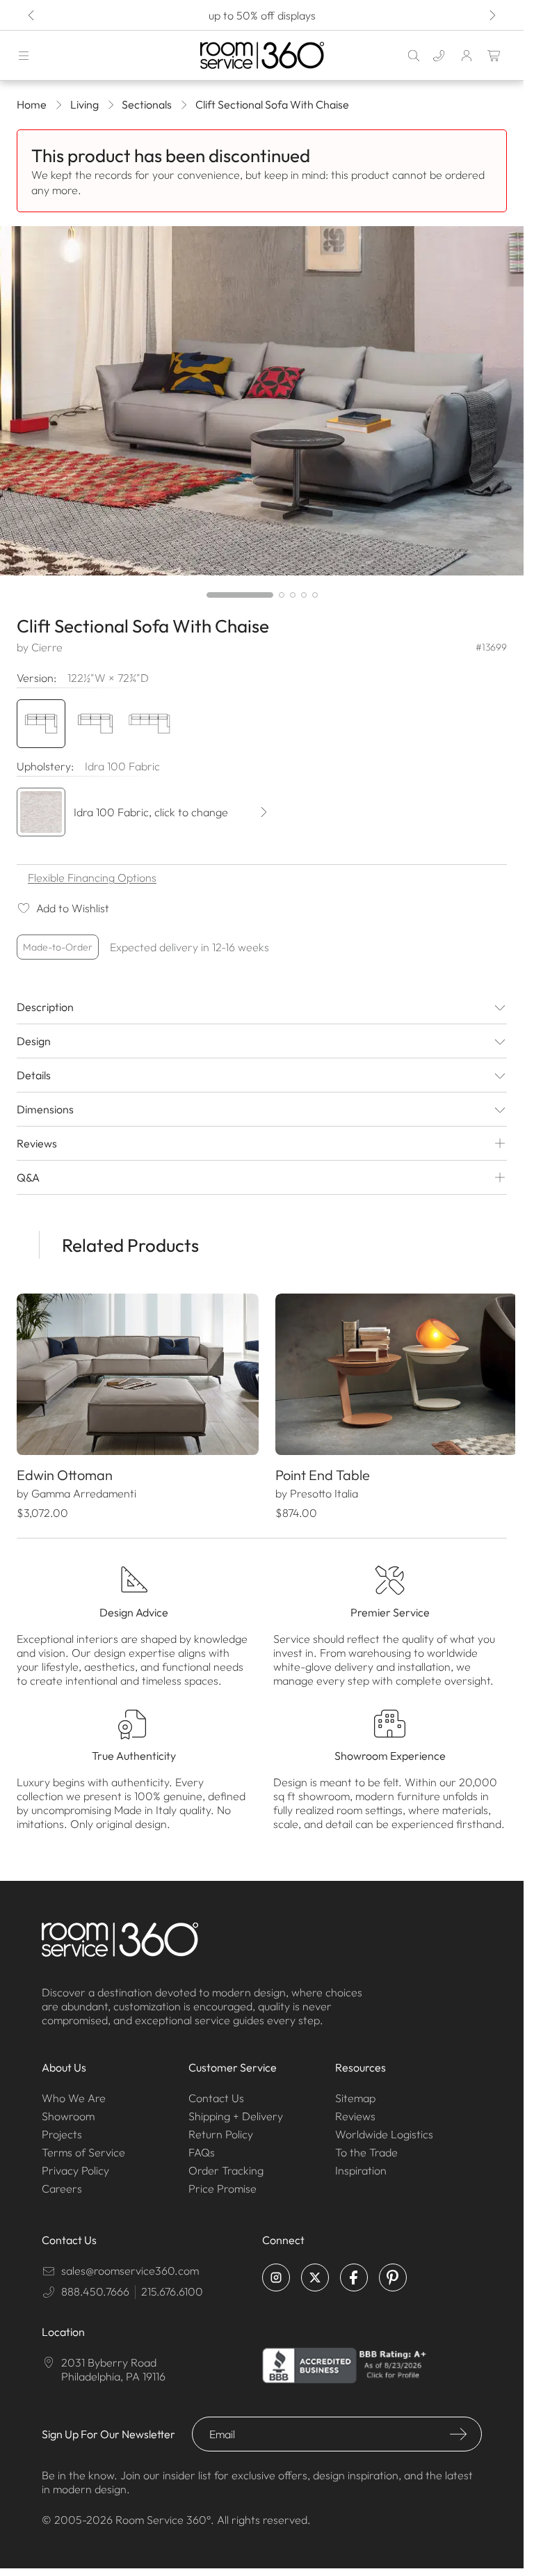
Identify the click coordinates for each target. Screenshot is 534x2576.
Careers (62, 2185)
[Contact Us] (439, 56)
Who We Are (74, 2094)
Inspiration (361, 2167)
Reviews (355, 2113)
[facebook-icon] (354, 2274)
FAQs (202, 2149)
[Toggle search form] (414, 56)
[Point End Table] (389, 1373)
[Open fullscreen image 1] (262, 401)
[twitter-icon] (315, 2274)
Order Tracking (226, 2167)
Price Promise (222, 2185)
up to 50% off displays (262, 15)
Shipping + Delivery (236, 2113)
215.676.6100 (172, 2288)
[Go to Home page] (262, 55)
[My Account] (467, 56)
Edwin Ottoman (65, 1471)
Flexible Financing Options (92, 877)
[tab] (240, 595)
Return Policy (221, 2131)
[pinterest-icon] (393, 2274)
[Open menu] (24, 56)
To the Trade (366, 2149)
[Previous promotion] (32, 15)
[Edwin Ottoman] (135, 1373)
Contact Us (216, 2094)
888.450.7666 (95, 2288)
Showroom (68, 2113)
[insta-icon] (276, 2274)
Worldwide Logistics (384, 2131)
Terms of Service (83, 2149)
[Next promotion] (492, 15)
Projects (62, 2131)
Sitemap (355, 2094)
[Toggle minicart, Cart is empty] (494, 56)
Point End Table (318, 1471)
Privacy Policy (75, 2167)
